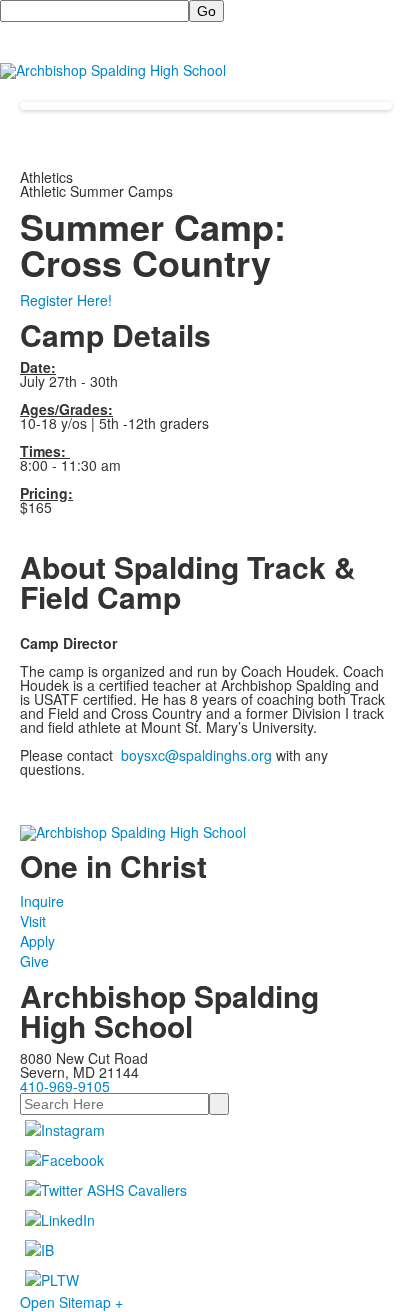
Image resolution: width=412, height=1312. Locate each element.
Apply (37, 941)
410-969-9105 (65, 1086)
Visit (33, 921)
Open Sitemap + (71, 1302)
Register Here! (66, 300)
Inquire (42, 901)
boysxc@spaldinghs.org (196, 755)
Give (34, 961)
